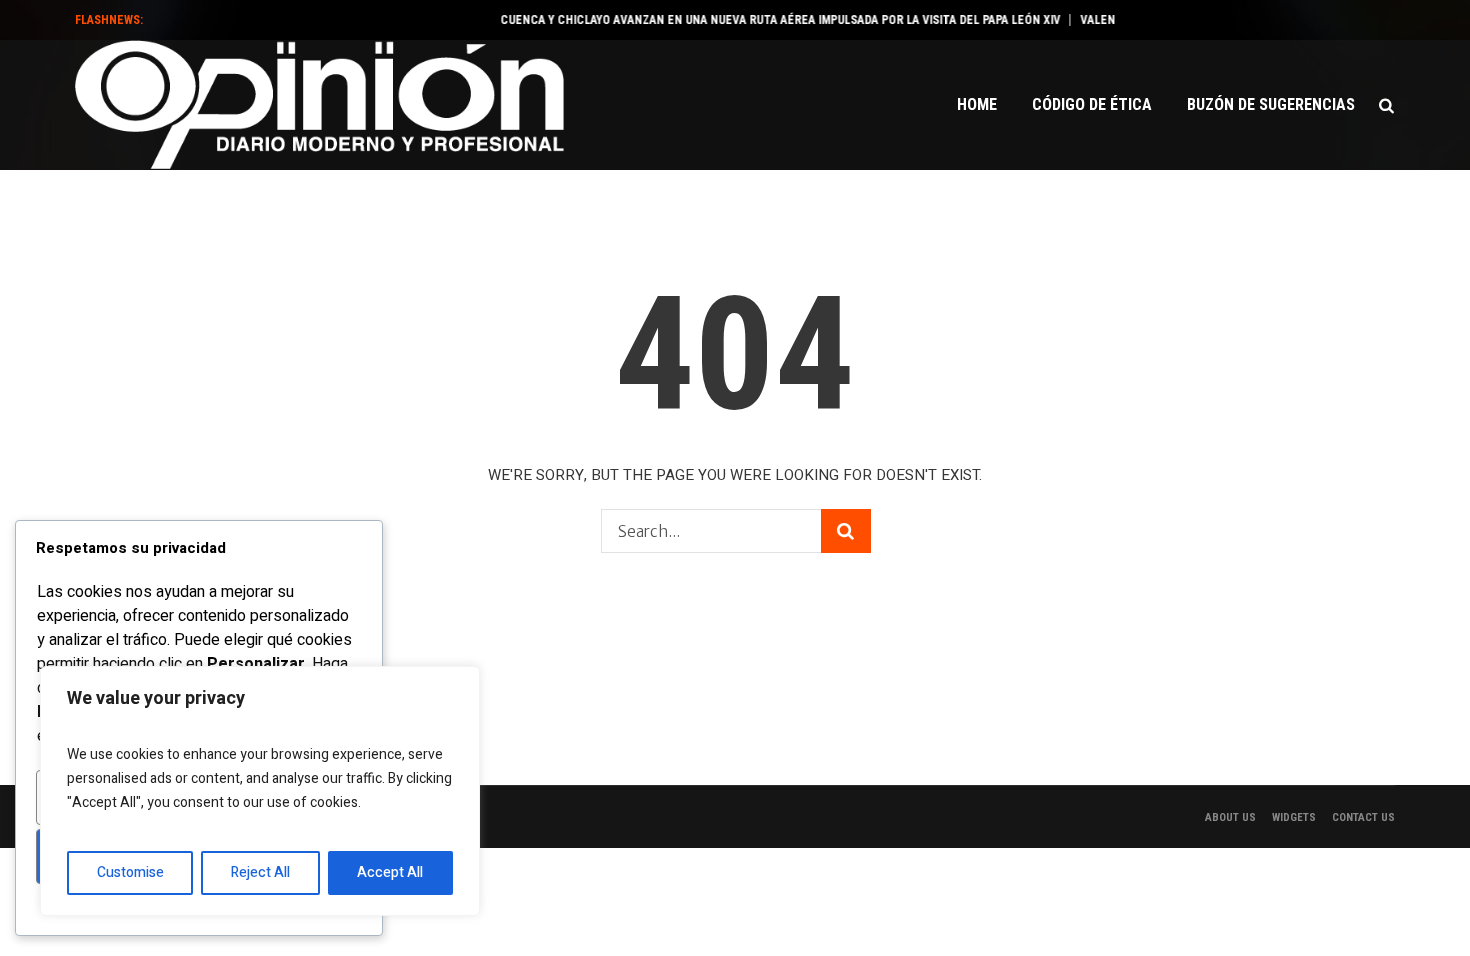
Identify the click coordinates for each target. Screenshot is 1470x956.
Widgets (1294, 817)
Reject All (260, 872)
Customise (130, 872)
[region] (260, 791)
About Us (1230, 817)
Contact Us (1363, 817)
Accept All (390, 872)
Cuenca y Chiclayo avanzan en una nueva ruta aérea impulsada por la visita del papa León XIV (769, 20)
